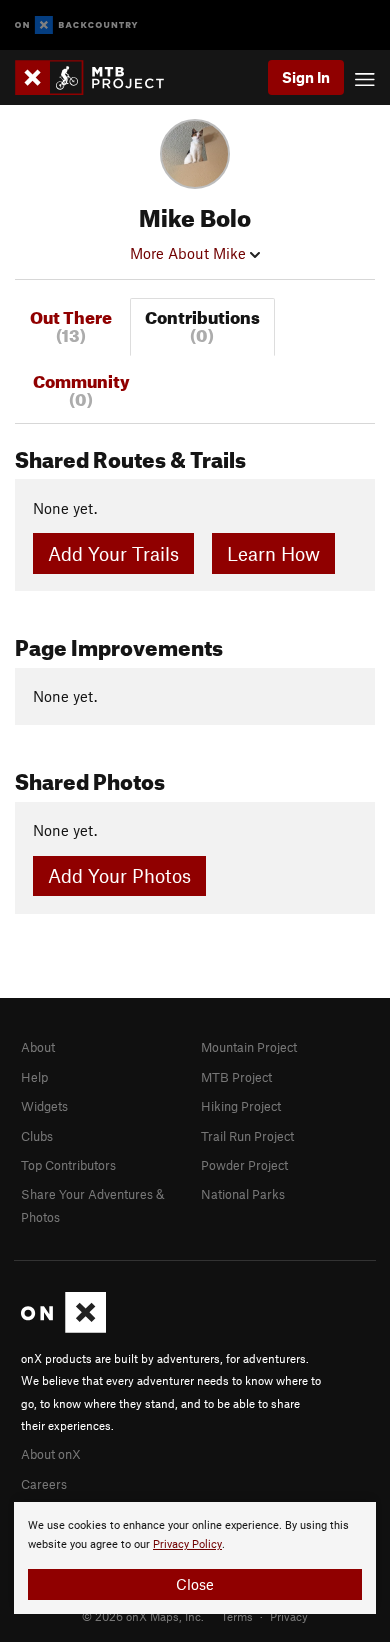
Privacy (289, 1616)
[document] (195, 1558)
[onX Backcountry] (76, 25)
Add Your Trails (113, 553)
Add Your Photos (119, 875)
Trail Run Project (247, 1136)
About (38, 1047)
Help (34, 1077)
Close (195, 1584)
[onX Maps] (63, 1328)
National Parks (243, 1194)
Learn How (273, 553)
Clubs (37, 1136)
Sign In (306, 77)
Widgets (44, 1106)
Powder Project (244, 1165)
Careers (44, 1484)
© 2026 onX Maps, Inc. (143, 1616)
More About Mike (190, 253)
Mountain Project (249, 1047)
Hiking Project (241, 1106)
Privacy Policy (187, 1544)
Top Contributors (68, 1165)
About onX (51, 1454)
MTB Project (236, 1077)
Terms (237, 1616)
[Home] (99, 77)
